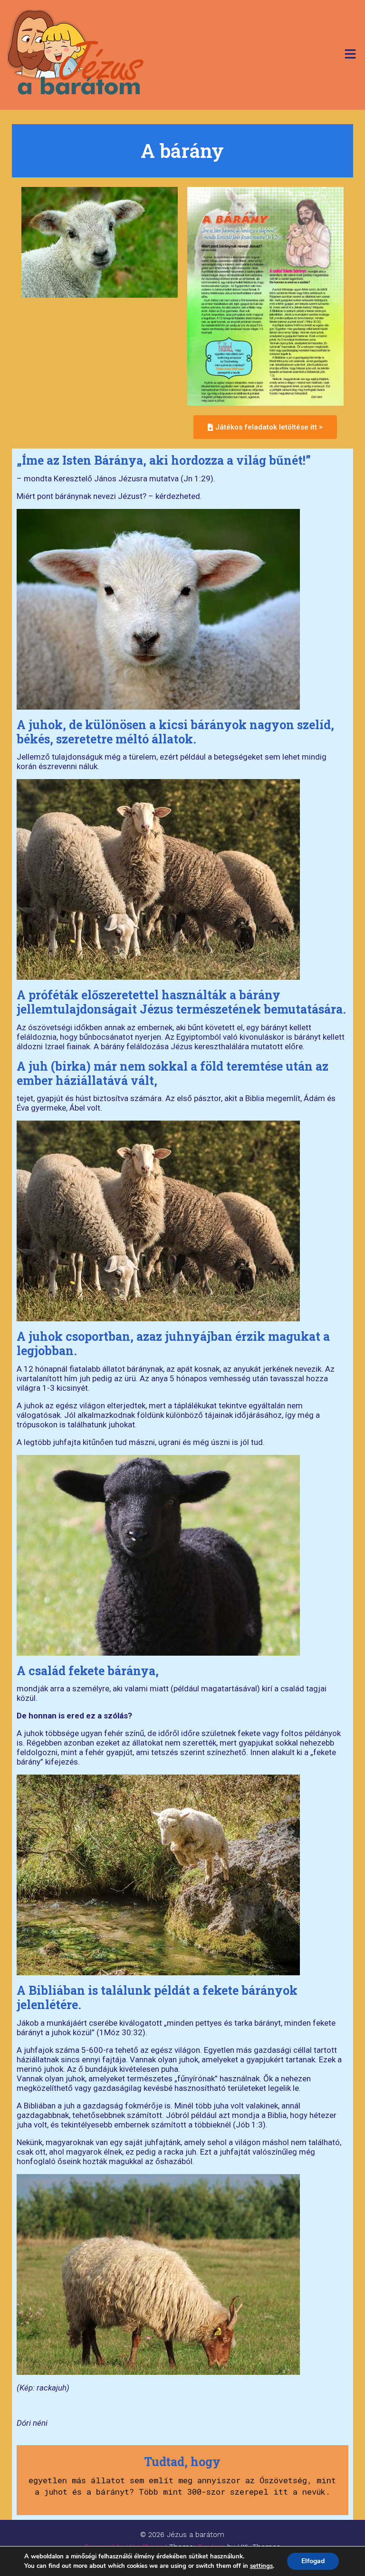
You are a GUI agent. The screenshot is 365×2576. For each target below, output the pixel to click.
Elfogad (313, 2561)
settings (261, 2566)
